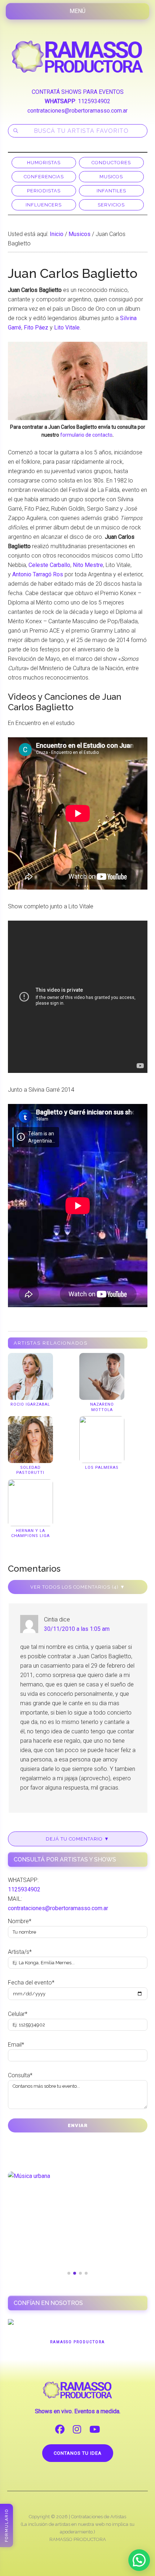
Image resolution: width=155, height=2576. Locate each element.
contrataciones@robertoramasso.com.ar (77, 111)
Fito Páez (36, 328)
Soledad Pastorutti (30, 1470)
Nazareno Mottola (102, 1407)
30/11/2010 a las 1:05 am (77, 1629)
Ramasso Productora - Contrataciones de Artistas (78, 57)
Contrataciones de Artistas (99, 2433)
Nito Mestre (88, 565)
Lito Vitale (67, 328)
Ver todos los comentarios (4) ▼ (78, 1587)
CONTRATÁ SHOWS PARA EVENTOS (78, 92)
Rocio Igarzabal (30, 1404)
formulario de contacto (86, 435)
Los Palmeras (102, 1468)
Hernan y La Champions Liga (30, 1533)
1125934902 (94, 101)
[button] (139, 2560)
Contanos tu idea (78, 2369)
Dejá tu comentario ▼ (77, 1839)
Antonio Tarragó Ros (38, 574)
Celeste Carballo (49, 565)
